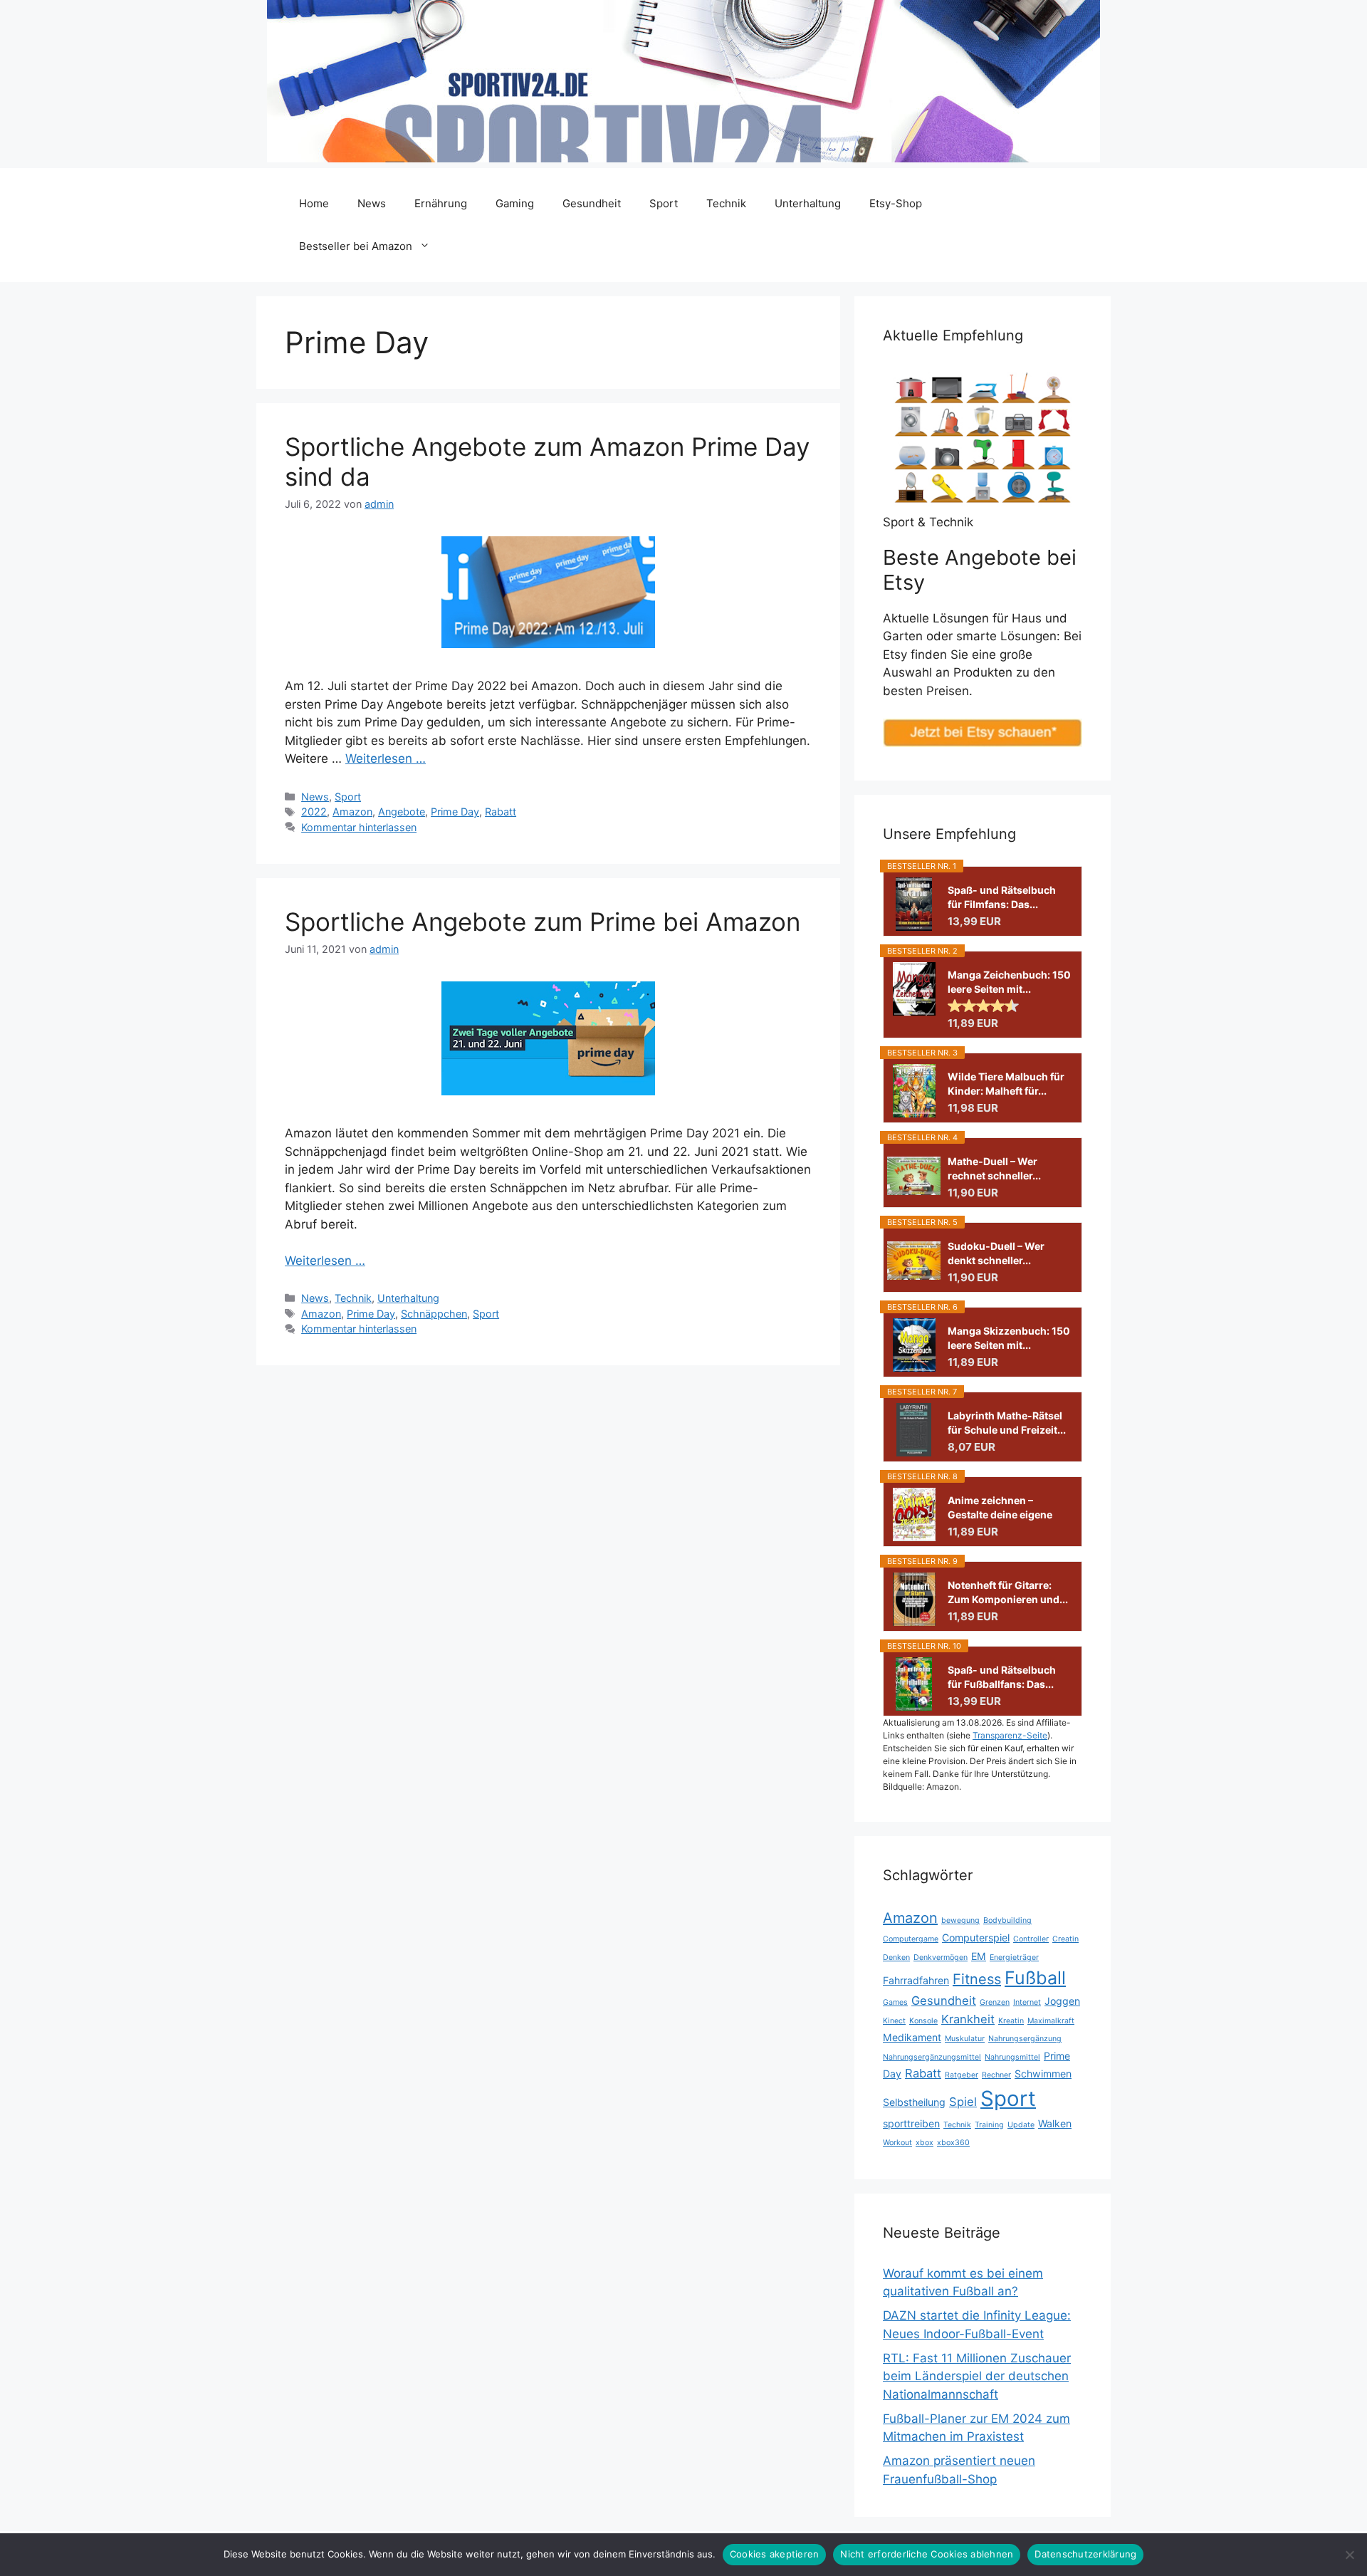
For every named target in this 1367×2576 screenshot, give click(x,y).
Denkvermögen (941, 1957)
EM (979, 1956)
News (372, 203)
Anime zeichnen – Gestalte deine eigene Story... (1000, 1508)
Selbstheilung (914, 2102)
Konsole (923, 2021)
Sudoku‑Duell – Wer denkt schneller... (996, 1253)
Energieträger (1014, 1957)
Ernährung (441, 203)
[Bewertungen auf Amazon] (983, 1006)
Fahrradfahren (916, 1980)
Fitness (977, 1979)
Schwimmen (1043, 2074)
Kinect (894, 2021)
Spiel (963, 2102)
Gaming (515, 203)
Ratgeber (962, 2075)
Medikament (912, 2037)
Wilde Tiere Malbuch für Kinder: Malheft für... (1006, 1084)
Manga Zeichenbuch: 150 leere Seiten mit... (1009, 982)
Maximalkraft (1051, 2021)
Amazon (352, 812)
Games (895, 2002)
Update (1021, 2125)
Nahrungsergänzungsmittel (932, 2057)
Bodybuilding (1007, 1920)
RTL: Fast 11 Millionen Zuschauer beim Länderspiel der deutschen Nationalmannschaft (977, 2376)
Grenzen (995, 2002)
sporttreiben (911, 2123)
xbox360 (953, 2143)
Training (989, 2125)
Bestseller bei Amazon (356, 246)
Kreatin (1011, 2021)
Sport (664, 203)
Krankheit (968, 2019)
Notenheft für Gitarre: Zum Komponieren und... (1008, 1592)
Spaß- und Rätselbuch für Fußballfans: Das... (1002, 1677)
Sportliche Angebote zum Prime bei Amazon (543, 922)
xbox (925, 2143)
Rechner (996, 2075)
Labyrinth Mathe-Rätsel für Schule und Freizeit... (1007, 1423)
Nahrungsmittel (1012, 2057)
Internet (1027, 2002)
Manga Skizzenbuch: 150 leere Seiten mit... (1009, 1338)
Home (314, 203)
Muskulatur (965, 2039)
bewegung (960, 1920)
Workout (897, 2143)
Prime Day (455, 812)
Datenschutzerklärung (1085, 2554)
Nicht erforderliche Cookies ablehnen (927, 2554)
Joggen (1062, 2001)
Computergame (911, 1939)
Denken (896, 1957)
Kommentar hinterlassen (359, 827)
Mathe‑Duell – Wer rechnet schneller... (994, 1168)
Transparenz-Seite (1010, 1735)
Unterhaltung (808, 203)
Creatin (1065, 1939)
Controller (1031, 1939)
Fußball (1035, 1978)
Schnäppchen (434, 1314)
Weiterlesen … (386, 758)
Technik (726, 203)
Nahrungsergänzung (1025, 2039)
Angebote (402, 812)
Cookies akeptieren (775, 2554)
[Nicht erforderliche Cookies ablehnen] (1349, 2555)
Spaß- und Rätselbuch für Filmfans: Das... (1002, 897)
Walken (1055, 2123)
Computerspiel (976, 1938)
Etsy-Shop (896, 203)
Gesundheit (592, 203)
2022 (314, 812)
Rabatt (501, 812)
